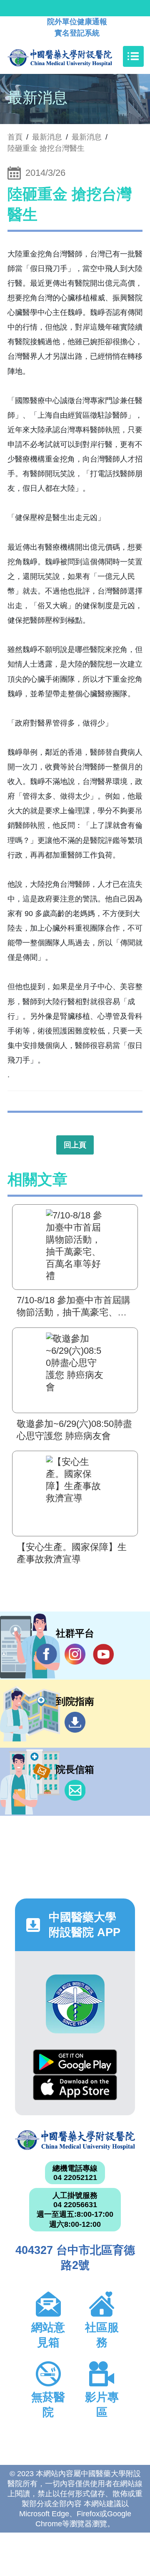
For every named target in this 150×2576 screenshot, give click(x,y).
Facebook (47, 1654)
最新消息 (87, 137)
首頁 (15, 137)
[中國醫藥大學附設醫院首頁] (72, 56)
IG (75, 1654)
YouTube (103, 1654)
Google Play (75, 2062)
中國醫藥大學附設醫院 (75, 2140)
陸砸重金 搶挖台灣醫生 (46, 148)
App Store (75, 2087)
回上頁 (75, 1145)
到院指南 (75, 1722)
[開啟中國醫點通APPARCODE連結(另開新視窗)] (75, 2004)
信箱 (75, 1790)
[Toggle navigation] (133, 56)
